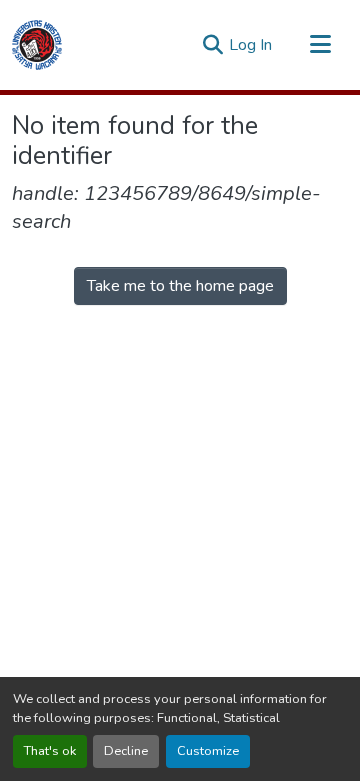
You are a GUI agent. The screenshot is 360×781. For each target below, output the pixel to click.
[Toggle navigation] (320, 45)
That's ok (50, 751)
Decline (126, 751)
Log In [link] (250, 45)
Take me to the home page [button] (180, 286)
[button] (37, 45)
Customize (208, 751)
